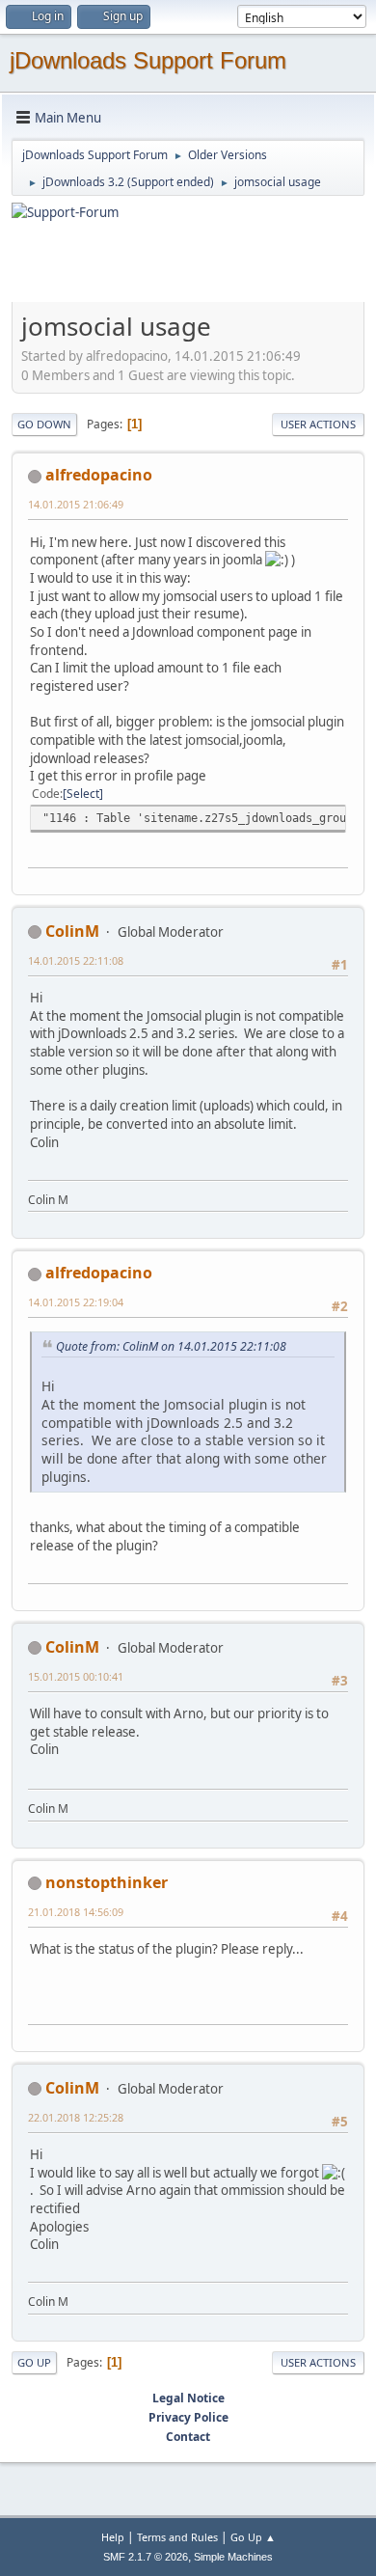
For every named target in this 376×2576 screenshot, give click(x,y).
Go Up (34, 2362)
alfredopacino (99, 475)
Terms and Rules (177, 2537)
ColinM (72, 931)
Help (113, 2537)
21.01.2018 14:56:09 (76, 1912)
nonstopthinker (107, 1882)
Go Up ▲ (253, 2537)
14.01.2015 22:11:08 (76, 960)
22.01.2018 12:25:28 (76, 2117)
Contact (188, 2437)
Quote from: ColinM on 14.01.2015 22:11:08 (171, 1346)
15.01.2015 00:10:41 (76, 1676)
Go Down (44, 424)
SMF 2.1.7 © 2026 (146, 2557)
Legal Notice (188, 2398)
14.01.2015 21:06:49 (76, 504)
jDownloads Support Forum (148, 60)
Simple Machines (233, 2557)
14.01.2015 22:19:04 (76, 1302)
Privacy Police (188, 2417)
